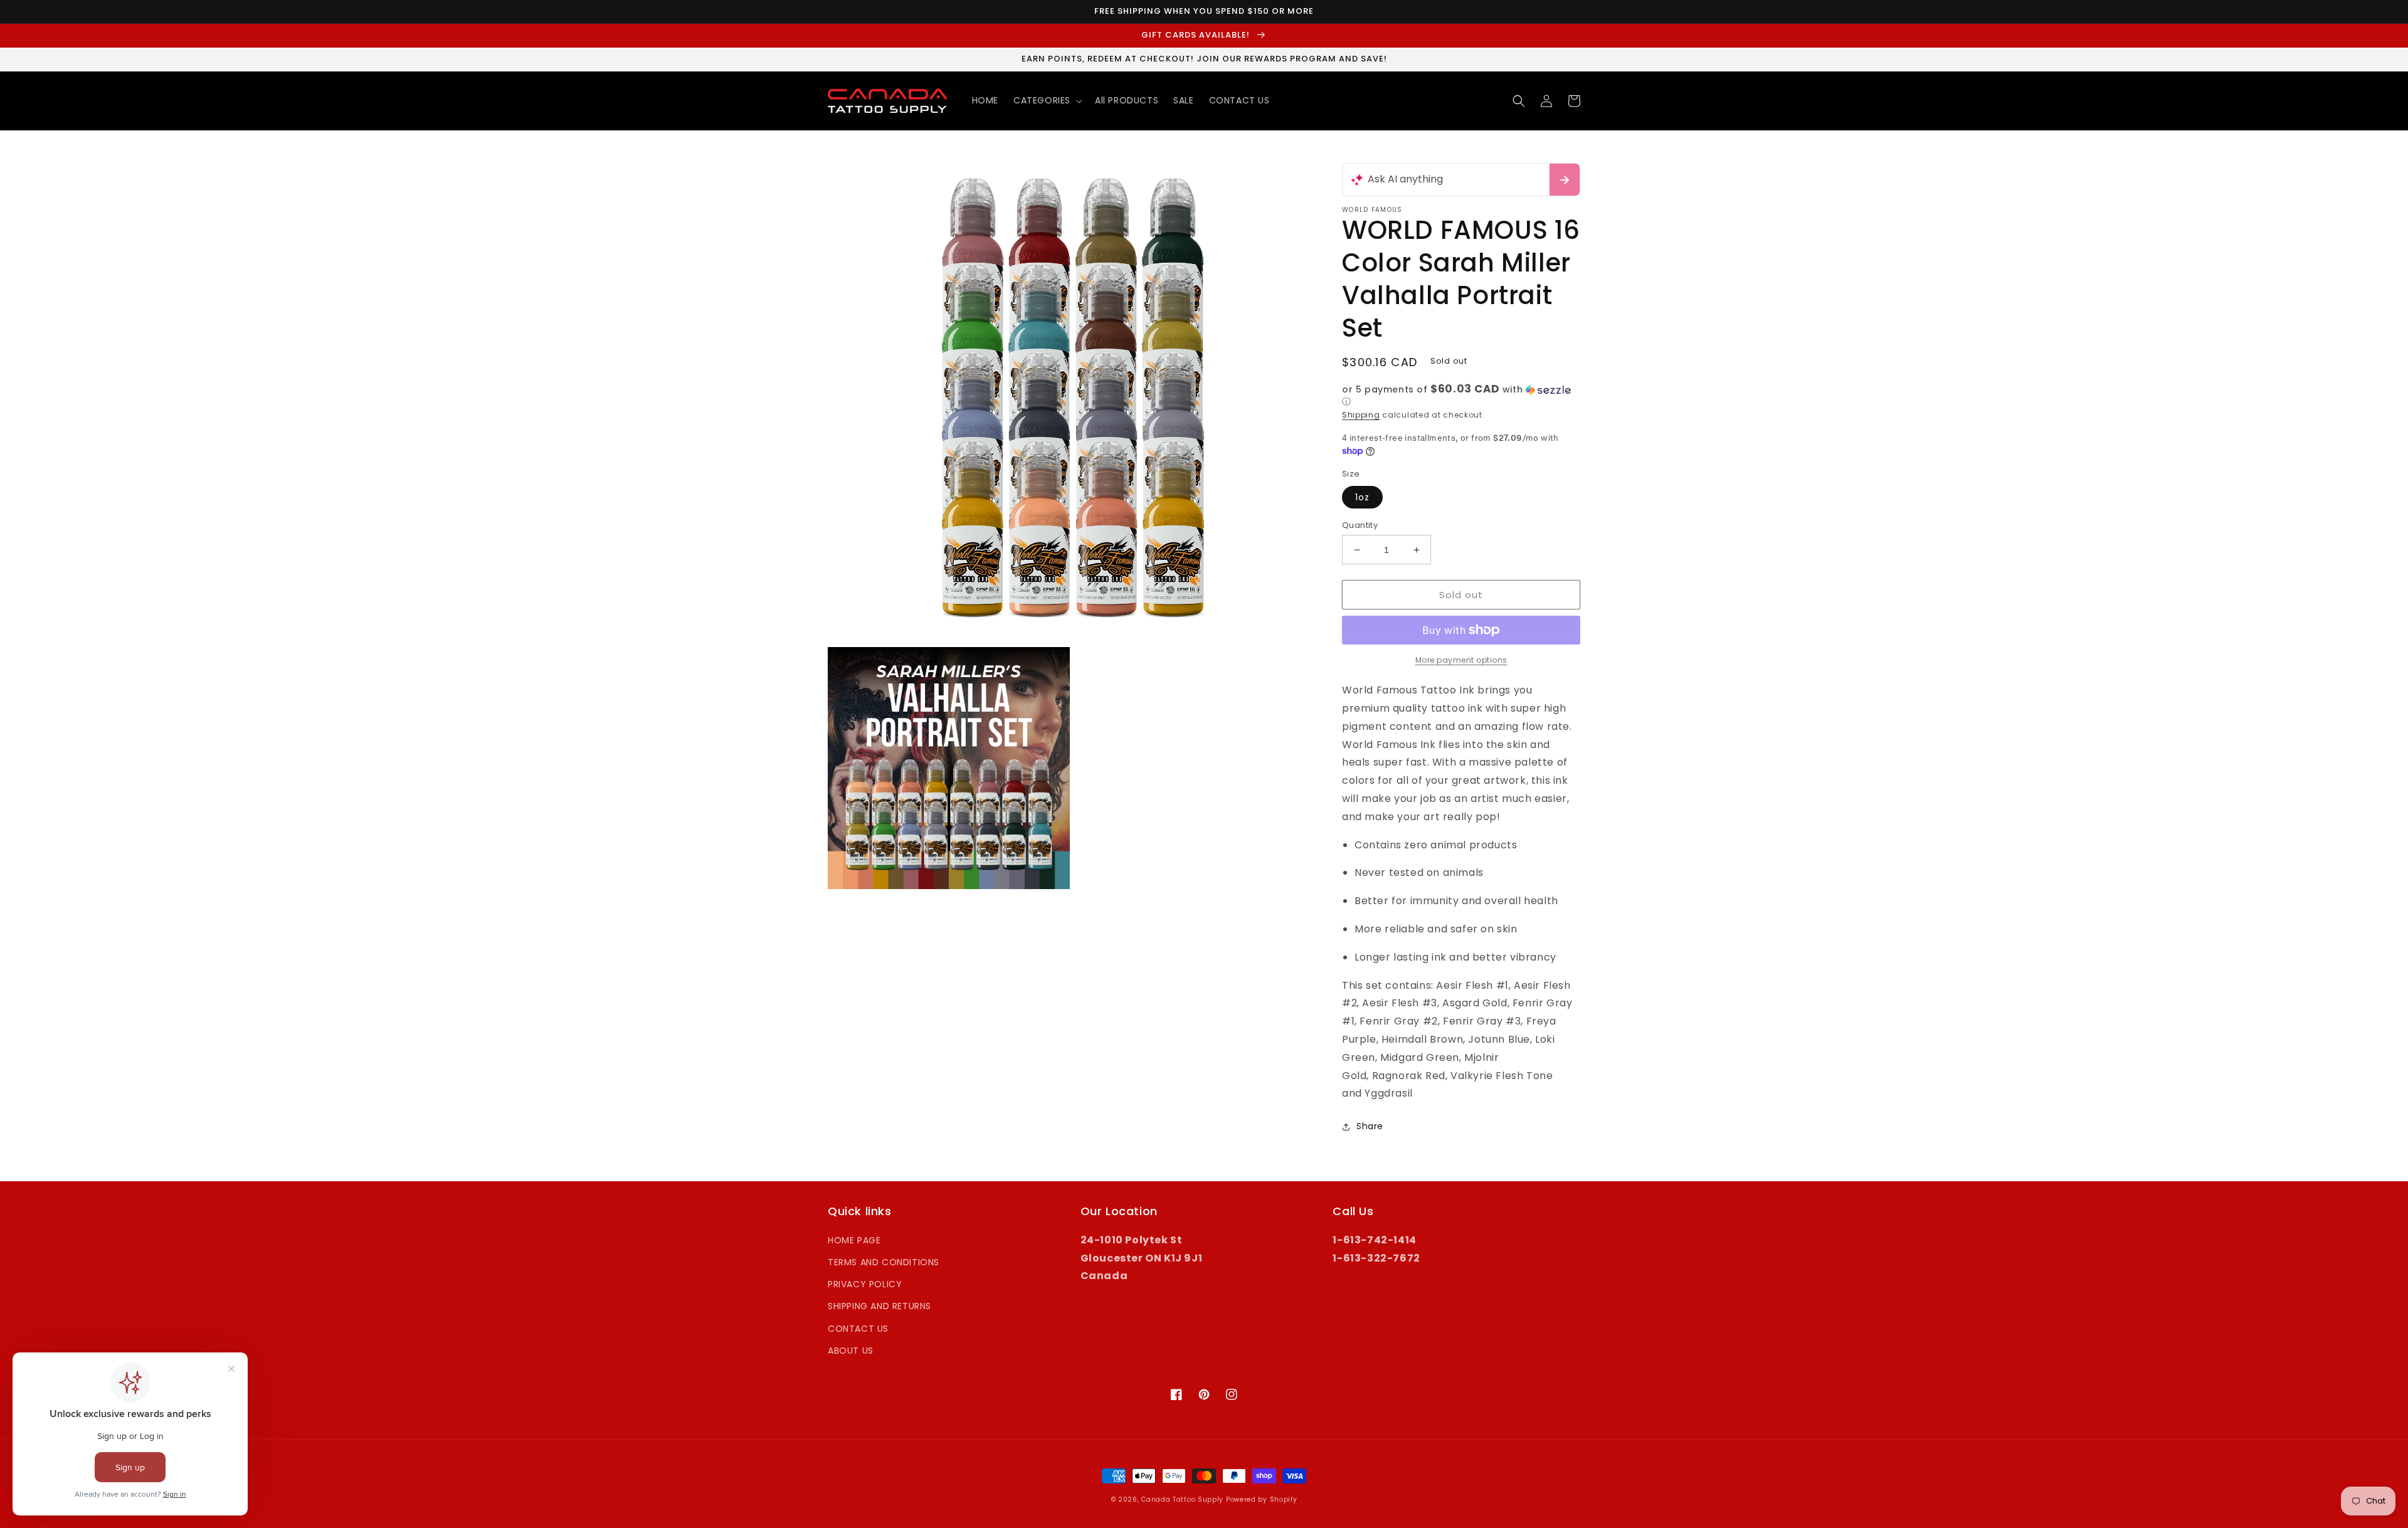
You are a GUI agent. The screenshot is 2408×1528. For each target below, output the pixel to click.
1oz (1362, 497)
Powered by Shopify (1262, 1499)
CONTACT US (858, 1329)
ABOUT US (851, 1351)
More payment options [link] (1461, 660)
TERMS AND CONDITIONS (884, 1262)
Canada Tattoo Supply (1182, 1499)
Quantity (1360, 525)
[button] (1047, 100)
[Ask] (1565, 180)
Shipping (1361, 415)
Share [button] (1370, 1126)
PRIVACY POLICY (865, 1284)
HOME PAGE (854, 1240)
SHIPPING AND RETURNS (879, 1306)
